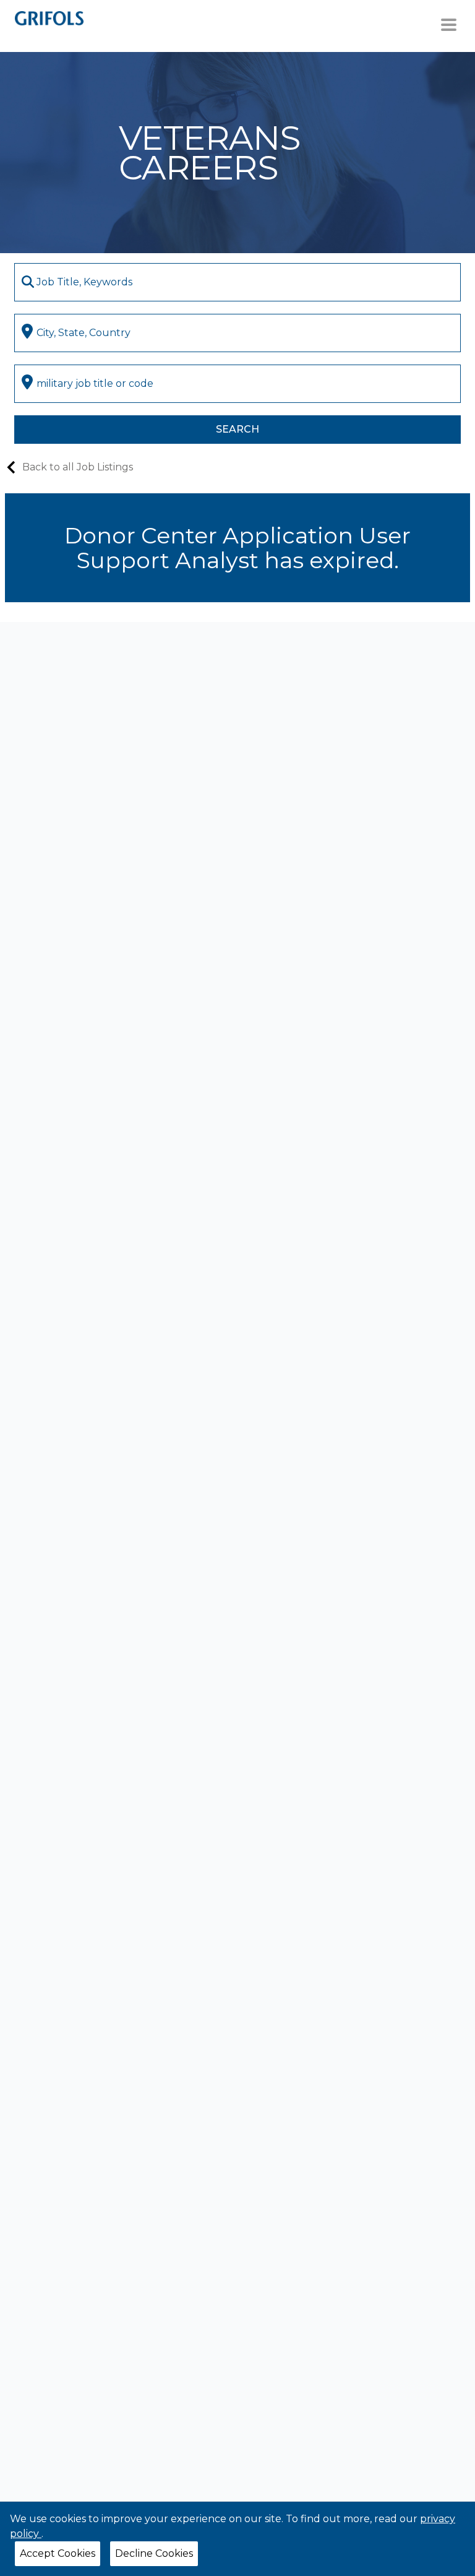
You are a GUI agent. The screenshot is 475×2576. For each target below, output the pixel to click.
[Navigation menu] (449, 25)
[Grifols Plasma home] (49, 18)
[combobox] (237, 282)
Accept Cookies (58, 2553)
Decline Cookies (154, 2553)
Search (237, 429)
